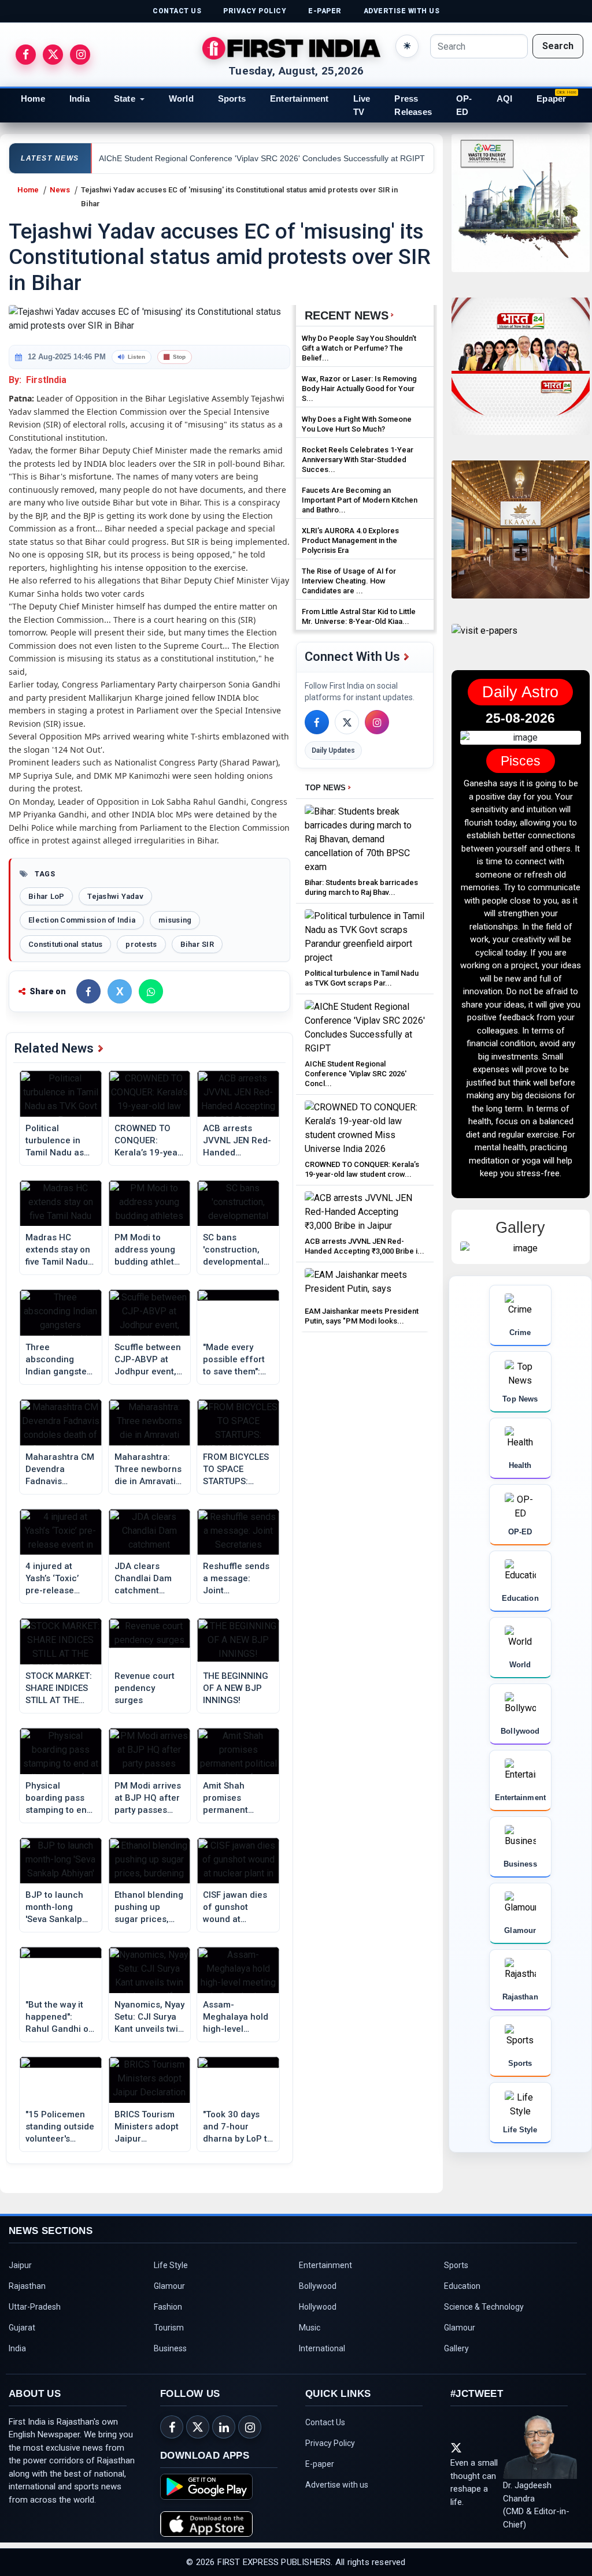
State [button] (125, 98)
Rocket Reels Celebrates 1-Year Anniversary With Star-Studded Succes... (358, 460)
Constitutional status (65, 944)
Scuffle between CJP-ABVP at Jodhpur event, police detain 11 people (148, 1360)
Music (310, 2336)
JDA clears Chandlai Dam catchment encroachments (147, 1579)
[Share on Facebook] (88, 991)
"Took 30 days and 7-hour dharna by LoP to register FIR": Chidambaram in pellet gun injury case (238, 2127)
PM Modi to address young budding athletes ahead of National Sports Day (149, 1250)
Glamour (169, 2295)
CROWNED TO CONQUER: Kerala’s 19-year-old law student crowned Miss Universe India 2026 (149, 1141)
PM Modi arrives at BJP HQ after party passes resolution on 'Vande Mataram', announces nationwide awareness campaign (148, 1798)
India (79, 98)
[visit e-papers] (484, 640)
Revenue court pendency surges (145, 1688)
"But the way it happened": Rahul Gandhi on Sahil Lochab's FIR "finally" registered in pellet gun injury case (60, 2017)
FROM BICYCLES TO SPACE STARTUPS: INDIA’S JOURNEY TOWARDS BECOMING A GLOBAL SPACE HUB (236, 1470)
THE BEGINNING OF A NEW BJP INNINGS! (236, 1688)
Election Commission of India (82, 920)
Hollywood (318, 2315)
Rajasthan (27, 2295)
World (181, 98)
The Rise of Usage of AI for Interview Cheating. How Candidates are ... (349, 581)
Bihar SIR (197, 944)
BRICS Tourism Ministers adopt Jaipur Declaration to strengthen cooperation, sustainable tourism (147, 2127)
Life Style (171, 2274)
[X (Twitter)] (347, 722)
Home (33, 98)
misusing (175, 920)
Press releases (413, 105)
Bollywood (318, 2295)
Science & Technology (484, 2315)
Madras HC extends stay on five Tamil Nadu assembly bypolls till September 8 (60, 1250)
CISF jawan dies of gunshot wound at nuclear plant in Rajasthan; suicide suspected (235, 1908)
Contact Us (325, 2431)
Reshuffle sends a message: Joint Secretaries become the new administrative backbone (237, 1579)
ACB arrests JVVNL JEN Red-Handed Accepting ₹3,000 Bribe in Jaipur (237, 1141)
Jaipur (20, 2274)
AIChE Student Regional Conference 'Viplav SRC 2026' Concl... (356, 1074)
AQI (505, 98)
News (60, 190)
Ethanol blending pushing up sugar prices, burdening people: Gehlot (149, 1908)
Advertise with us (337, 2493)
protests (141, 944)
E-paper (320, 2473)
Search (558, 46)
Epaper (551, 98)
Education (462, 2295)
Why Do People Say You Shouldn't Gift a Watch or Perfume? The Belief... (359, 348)
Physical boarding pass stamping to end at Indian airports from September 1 (59, 1798)
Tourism (169, 2336)
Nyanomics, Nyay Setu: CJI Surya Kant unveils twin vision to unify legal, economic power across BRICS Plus (149, 2017)
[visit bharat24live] (521, 373)
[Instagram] (377, 722)
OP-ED (464, 105)
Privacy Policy (330, 2452)
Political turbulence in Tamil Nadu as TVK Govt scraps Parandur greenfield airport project (59, 1141)
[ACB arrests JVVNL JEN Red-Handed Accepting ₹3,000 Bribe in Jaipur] (365, 1211)
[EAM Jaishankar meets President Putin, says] (365, 1285)
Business (170, 2357)
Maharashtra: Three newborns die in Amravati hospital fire (148, 1470)
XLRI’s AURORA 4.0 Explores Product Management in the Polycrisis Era (350, 540)
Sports (232, 98)
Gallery (456, 2357)
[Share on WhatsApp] (151, 991)
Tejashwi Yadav (115, 896)
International (322, 2357)
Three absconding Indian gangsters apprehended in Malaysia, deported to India (60, 1360)
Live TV (362, 105)
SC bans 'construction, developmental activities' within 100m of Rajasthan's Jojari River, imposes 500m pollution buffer (236, 1250)
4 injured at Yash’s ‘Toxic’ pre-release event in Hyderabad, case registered (60, 1579)
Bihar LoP (46, 896)
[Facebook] (317, 722)
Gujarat (22, 2336)
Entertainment (299, 98)
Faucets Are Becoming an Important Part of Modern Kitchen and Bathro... (360, 500)
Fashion (168, 2315)
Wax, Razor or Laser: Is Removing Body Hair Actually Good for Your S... (359, 389)
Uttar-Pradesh (35, 2315)
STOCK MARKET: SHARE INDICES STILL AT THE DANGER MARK (59, 1689)
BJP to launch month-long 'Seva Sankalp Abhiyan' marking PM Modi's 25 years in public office (60, 1908)
